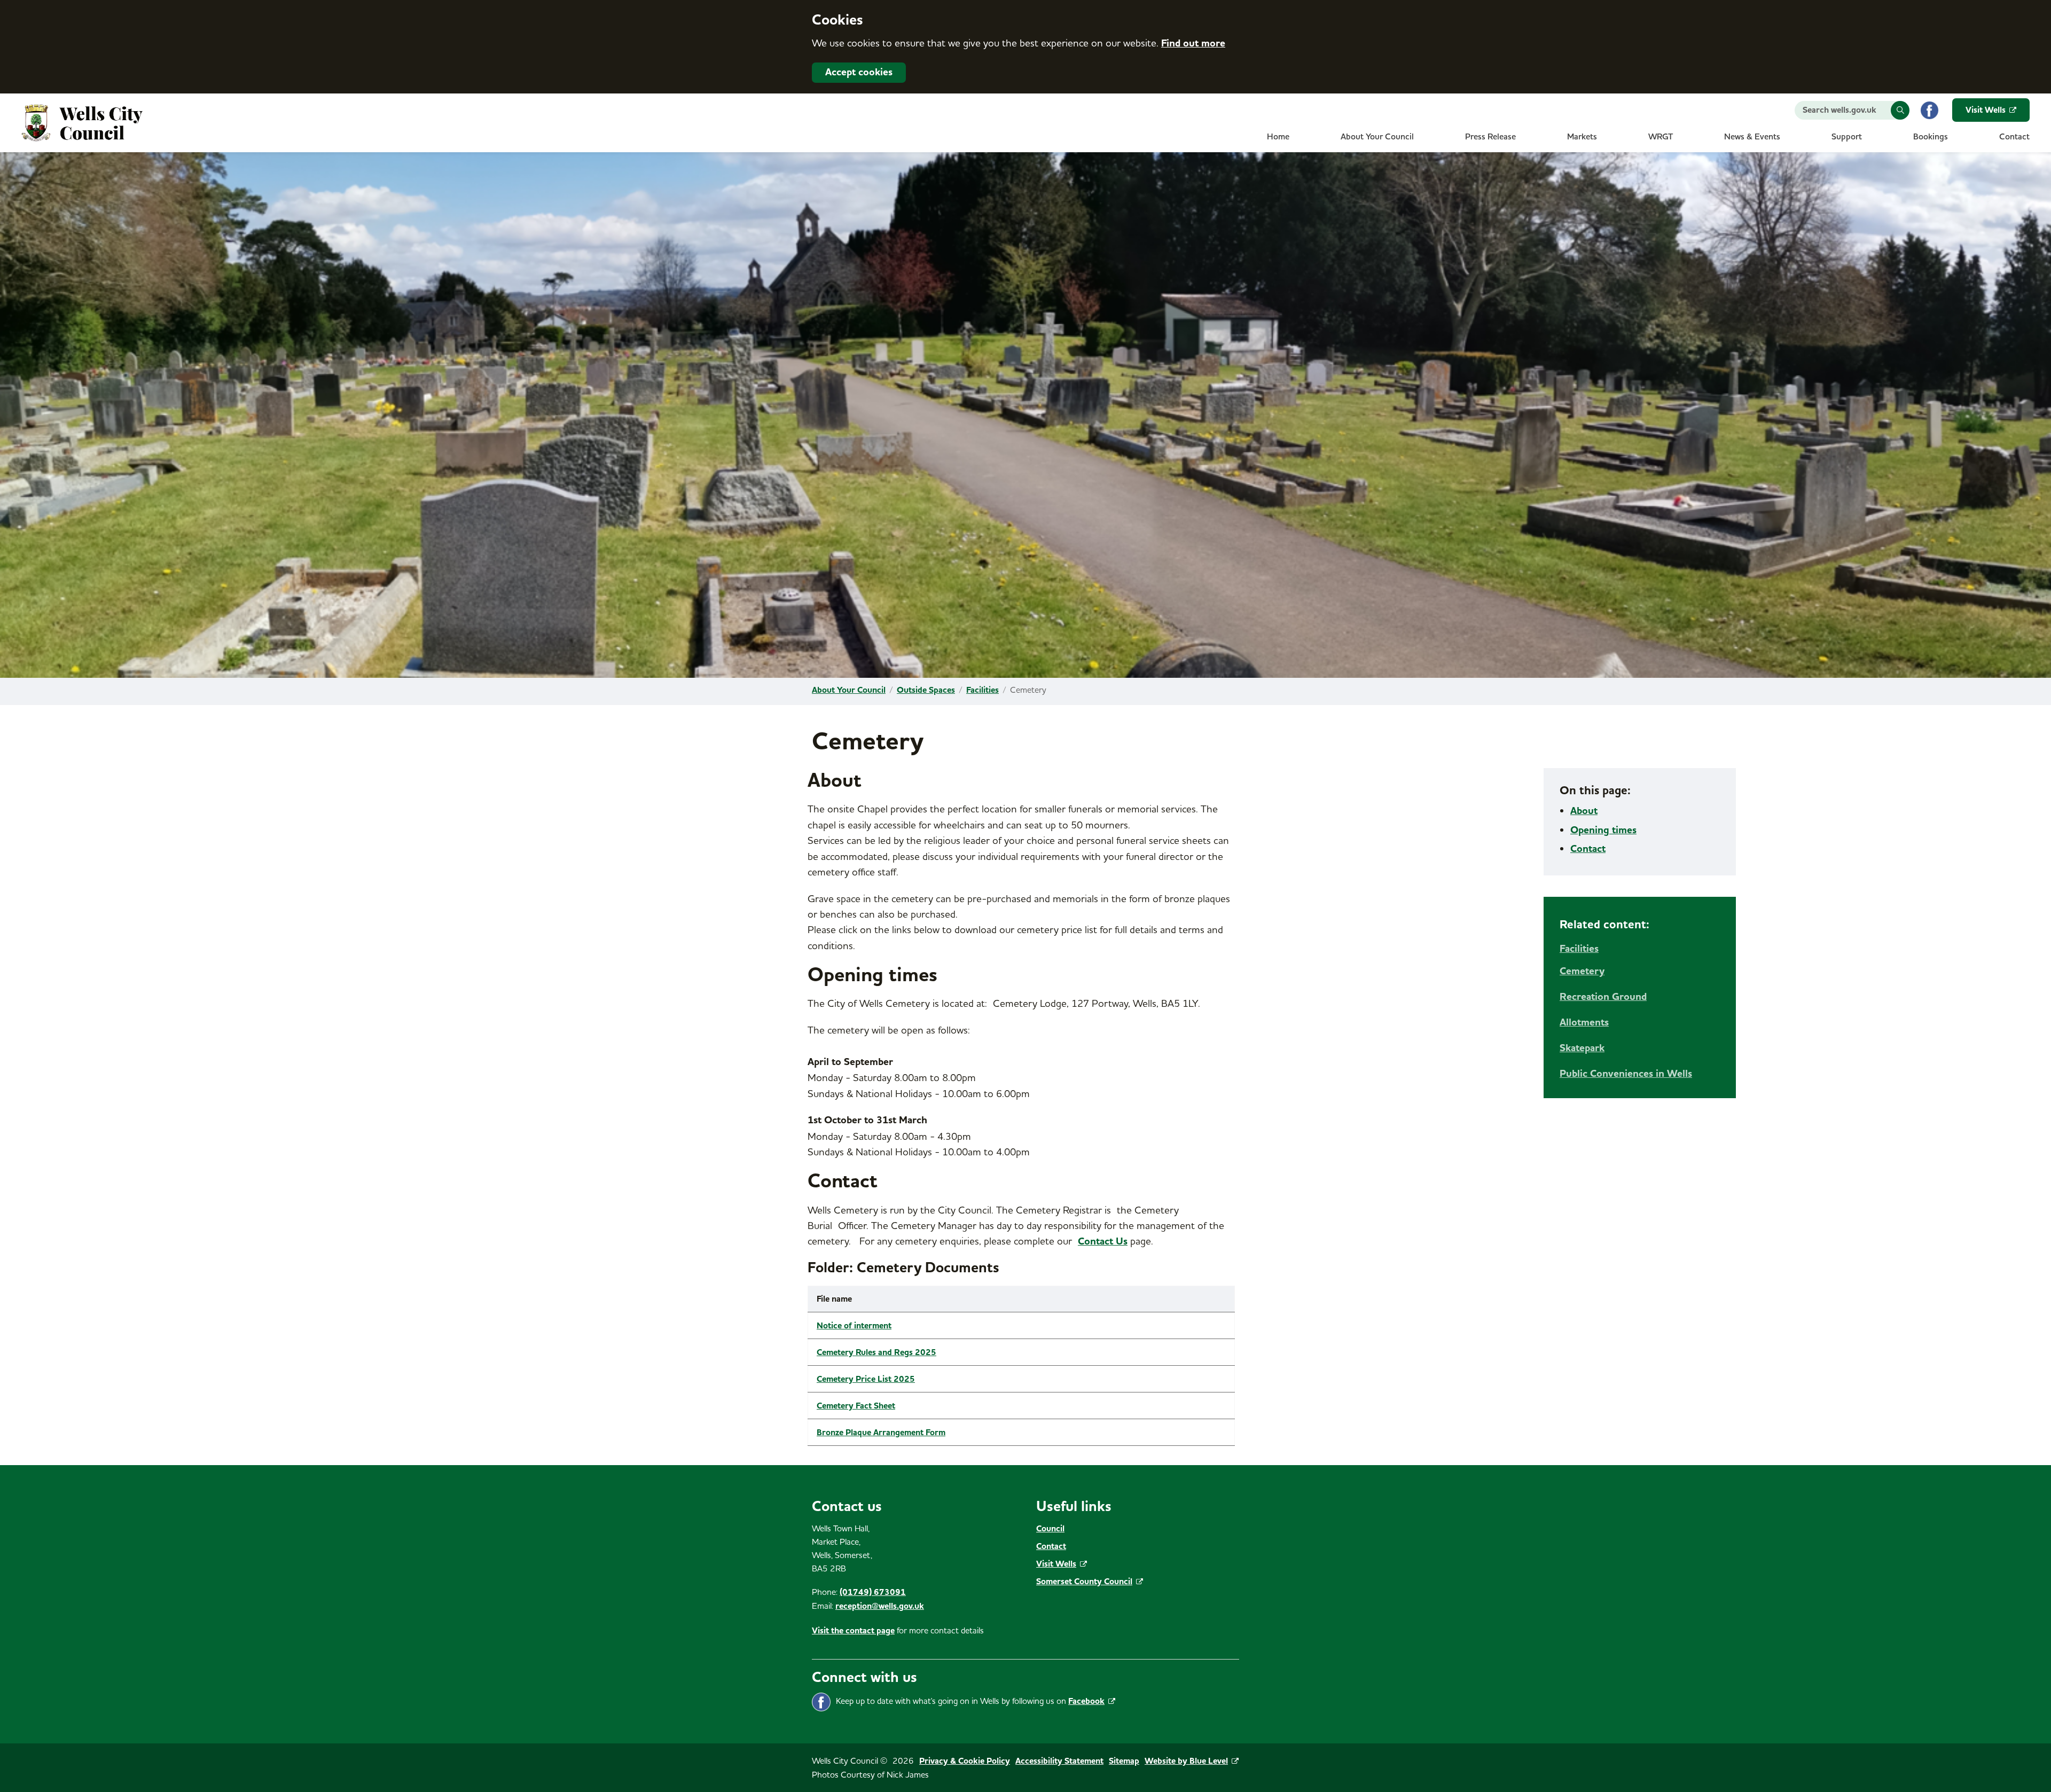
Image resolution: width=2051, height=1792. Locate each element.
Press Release (1490, 137)
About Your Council (1377, 137)
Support (1847, 137)
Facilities (983, 690)
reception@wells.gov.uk (880, 1606)
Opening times (1603, 830)
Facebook (1086, 1701)
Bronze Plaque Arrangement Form (881, 1433)
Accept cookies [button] (859, 72)
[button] (1900, 110)
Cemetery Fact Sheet (856, 1406)
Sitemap (1124, 1761)
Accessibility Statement (1059, 1761)
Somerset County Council (1084, 1582)
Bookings (1931, 137)
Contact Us (1103, 1241)
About (1584, 811)
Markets (1582, 137)
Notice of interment (854, 1326)
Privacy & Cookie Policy (965, 1761)
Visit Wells (1986, 110)
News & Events (1752, 137)
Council (1050, 1529)
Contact (2014, 137)
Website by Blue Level (1186, 1761)
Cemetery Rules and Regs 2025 (876, 1352)
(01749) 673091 (873, 1592)
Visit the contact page (853, 1631)
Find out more (1193, 43)
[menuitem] (1278, 140)
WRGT (1661, 137)
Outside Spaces (926, 690)
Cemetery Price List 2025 (866, 1379)
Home (1278, 137)
